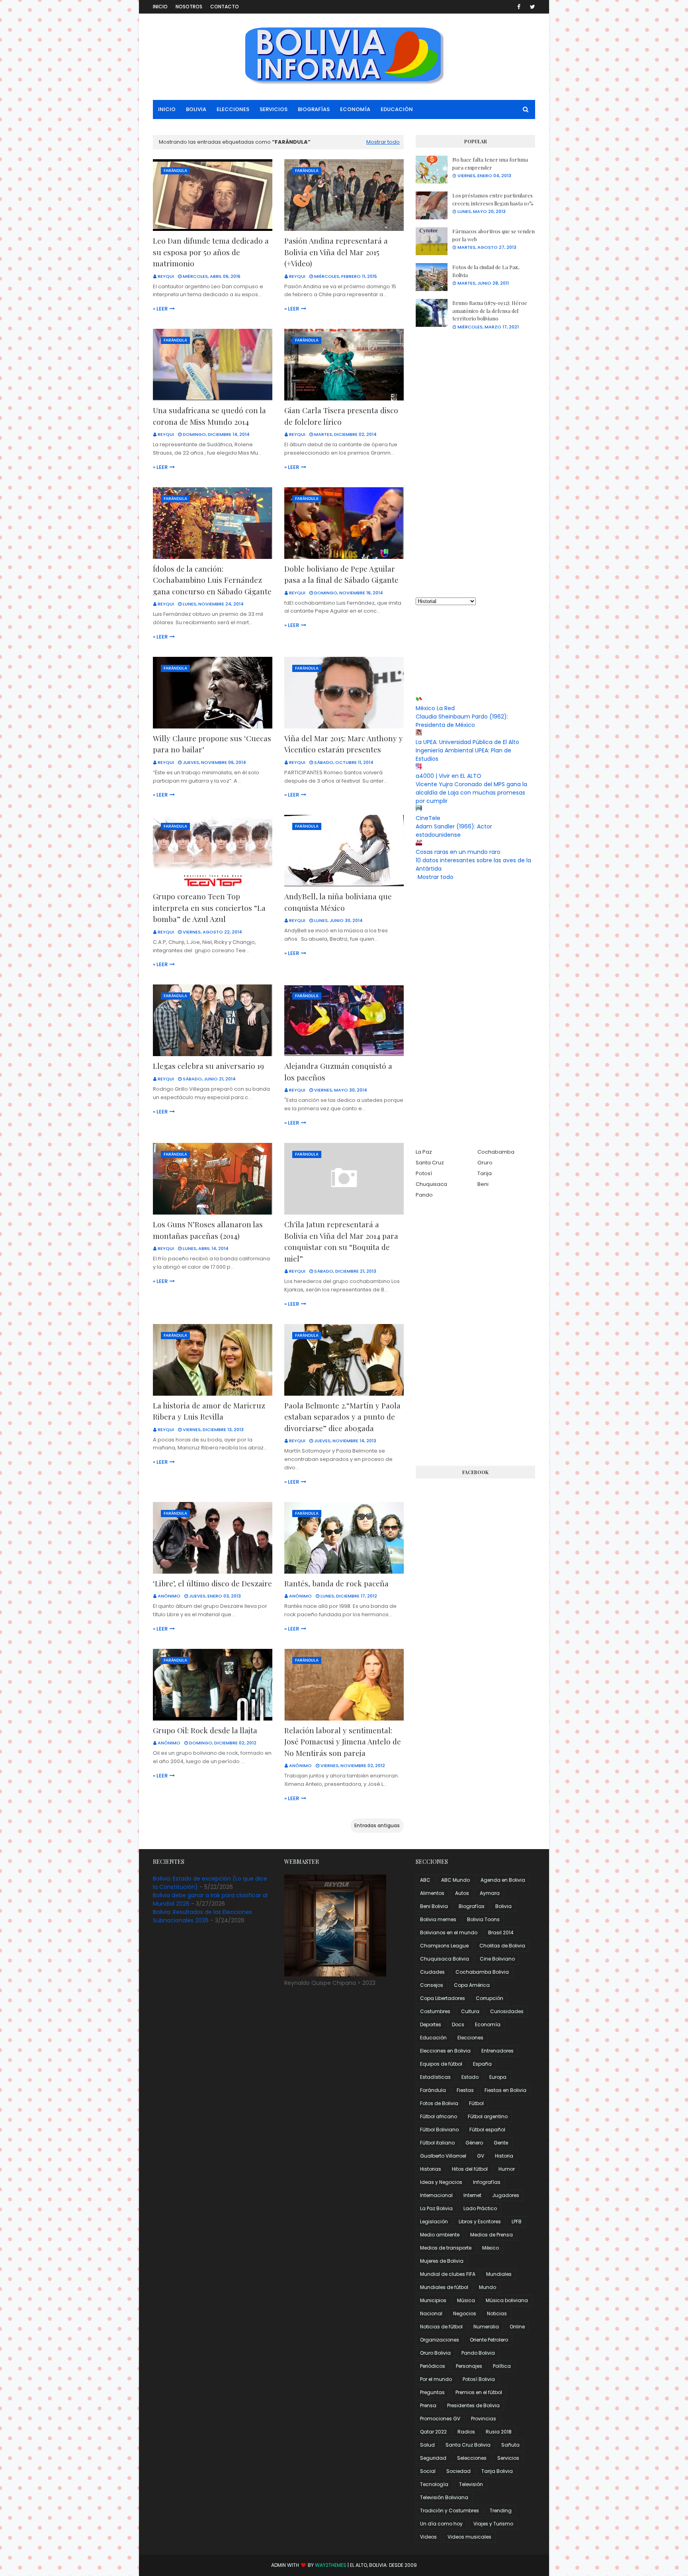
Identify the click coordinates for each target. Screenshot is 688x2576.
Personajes (469, 2366)
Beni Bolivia (434, 1906)
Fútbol (476, 2103)
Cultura (470, 2011)
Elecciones (470, 2038)
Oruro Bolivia (435, 2353)
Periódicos (433, 2366)
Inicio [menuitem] (167, 109)
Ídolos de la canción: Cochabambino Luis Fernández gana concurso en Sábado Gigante (212, 580)
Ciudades (432, 1972)
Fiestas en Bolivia (505, 2090)
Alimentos (432, 1893)
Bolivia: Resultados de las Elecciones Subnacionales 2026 (202, 1916)
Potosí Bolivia (479, 2379)
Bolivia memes (438, 1919)
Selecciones (472, 2458)
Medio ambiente (440, 2235)
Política (502, 2366)
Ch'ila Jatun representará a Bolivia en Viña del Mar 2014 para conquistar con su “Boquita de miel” (341, 1241)
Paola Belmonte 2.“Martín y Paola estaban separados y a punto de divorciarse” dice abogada (342, 1417)
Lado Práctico (480, 2208)
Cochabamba (496, 1152)
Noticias (497, 2313)
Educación (433, 2038)
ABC (425, 1880)
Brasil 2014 (501, 1932)
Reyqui (166, 276)
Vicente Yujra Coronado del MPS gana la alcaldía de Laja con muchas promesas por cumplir (471, 793)
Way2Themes (331, 2565)
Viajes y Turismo (493, 2524)
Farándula (433, 2090)
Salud (427, 2445)
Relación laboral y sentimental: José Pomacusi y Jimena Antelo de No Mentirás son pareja (343, 1741)
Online (517, 2327)
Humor (507, 2169)
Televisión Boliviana (444, 2497)
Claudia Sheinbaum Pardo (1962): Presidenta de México (462, 721)
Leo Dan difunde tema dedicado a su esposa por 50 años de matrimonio (211, 252)
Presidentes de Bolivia (473, 2405)
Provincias (484, 2419)
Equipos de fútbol (441, 2064)
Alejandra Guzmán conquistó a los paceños (338, 1071)
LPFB (517, 2222)
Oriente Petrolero (489, 2340)
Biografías (472, 1906)
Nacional (431, 2313)
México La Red (435, 708)
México (491, 2248)
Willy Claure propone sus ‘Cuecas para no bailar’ (212, 744)
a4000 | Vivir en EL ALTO (449, 776)
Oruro (485, 1163)
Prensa (428, 2405)
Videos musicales (469, 2537)
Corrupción (490, 1998)
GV (481, 2156)
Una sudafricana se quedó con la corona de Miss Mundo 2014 (209, 416)
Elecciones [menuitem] (233, 109)
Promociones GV (440, 2419)
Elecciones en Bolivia (445, 2051)
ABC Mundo (455, 1880)
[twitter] (531, 7)
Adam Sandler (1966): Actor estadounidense (454, 831)
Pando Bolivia (478, 2353)
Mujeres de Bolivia (442, 2261)
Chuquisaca (431, 1184)
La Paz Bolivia (436, 2208)
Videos (428, 2537)
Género (474, 2143)
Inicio (160, 7)
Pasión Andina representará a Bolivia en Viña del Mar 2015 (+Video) (336, 252)
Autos (462, 1893)
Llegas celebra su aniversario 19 (208, 1066)
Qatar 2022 (433, 2432)
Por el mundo (436, 2379)
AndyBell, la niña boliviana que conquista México (338, 902)
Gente (501, 2143)
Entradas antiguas (377, 1825)
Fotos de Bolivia (439, 2103)
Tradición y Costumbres (450, 2511)
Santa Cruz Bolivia (468, 2445)
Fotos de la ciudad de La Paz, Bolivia (486, 271)
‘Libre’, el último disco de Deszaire (212, 1583)
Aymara (490, 1893)
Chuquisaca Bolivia (445, 1959)
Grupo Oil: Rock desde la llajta (205, 1730)
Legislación (434, 2222)
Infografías (487, 2182)
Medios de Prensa (492, 2235)
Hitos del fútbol (470, 2169)
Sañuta (510, 2445)
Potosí (424, 1173)
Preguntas (432, 2392)
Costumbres (435, 2011)
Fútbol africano (439, 2116)
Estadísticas (435, 2077)
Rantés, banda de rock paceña (336, 1583)
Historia (504, 2156)
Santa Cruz (430, 1163)
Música (466, 2300)
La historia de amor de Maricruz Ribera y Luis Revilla (209, 1411)
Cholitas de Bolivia (502, 1946)
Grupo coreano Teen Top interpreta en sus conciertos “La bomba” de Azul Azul (209, 907)
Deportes (431, 2024)
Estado (470, 2077)
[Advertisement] (475, 464)
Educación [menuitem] (397, 109)
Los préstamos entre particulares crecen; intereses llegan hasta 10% (493, 199)
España (482, 2064)
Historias (431, 2169)
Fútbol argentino (488, 2116)
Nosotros (189, 7)
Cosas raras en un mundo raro (458, 852)
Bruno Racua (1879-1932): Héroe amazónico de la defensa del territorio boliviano (490, 311)
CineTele (428, 818)
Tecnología (434, 2484)
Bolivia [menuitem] (196, 109)
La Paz (424, 1152)
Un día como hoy (441, 2524)
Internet (472, 2195)
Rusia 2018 (499, 2432)
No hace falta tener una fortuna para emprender (490, 163)
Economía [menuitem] (355, 109)
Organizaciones (440, 2340)
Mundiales (499, 2274)
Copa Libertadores (443, 1998)
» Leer (160, 309)
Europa (498, 2077)
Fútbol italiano (437, 2143)
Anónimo (169, 1596)
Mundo (488, 2287)
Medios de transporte (446, 2248)
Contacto (225, 7)
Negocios (465, 2313)
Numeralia (486, 2327)
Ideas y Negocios (441, 2182)
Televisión (471, 2484)
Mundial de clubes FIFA (448, 2274)
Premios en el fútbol (479, 2392)
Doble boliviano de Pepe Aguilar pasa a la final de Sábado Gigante (341, 574)
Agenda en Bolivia (503, 1880)
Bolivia (503, 1906)
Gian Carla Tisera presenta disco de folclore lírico (341, 416)
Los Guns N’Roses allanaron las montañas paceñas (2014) (208, 1230)
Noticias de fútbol (441, 2327)
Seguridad (433, 2458)
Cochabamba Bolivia (482, 1972)
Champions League (444, 1946)
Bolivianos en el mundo (449, 1932)
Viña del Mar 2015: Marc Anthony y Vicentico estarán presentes (344, 744)
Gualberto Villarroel (443, 2156)
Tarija (485, 1173)
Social (428, 2471)
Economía (488, 2024)
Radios (466, 2432)
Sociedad (458, 2471)
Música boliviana (507, 2300)
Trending (501, 2511)
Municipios (433, 2300)
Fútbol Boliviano (439, 2130)
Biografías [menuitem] (314, 109)
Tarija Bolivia (497, 2471)
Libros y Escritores (480, 2222)
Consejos (432, 1985)
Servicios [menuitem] (274, 109)
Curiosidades (507, 2011)
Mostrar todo (383, 142)
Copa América (472, 1985)
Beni (483, 1184)
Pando (424, 1195)
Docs (458, 2024)
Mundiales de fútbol (444, 2287)
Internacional (436, 2195)
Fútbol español (487, 2130)
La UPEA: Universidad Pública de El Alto (467, 742)
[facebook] (519, 7)
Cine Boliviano (497, 1959)
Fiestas (465, 2090)
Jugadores (506, 2195)
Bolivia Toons (483, 1919)
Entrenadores (497, 2051)
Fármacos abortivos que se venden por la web (494, 235)
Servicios (508, 2458)
